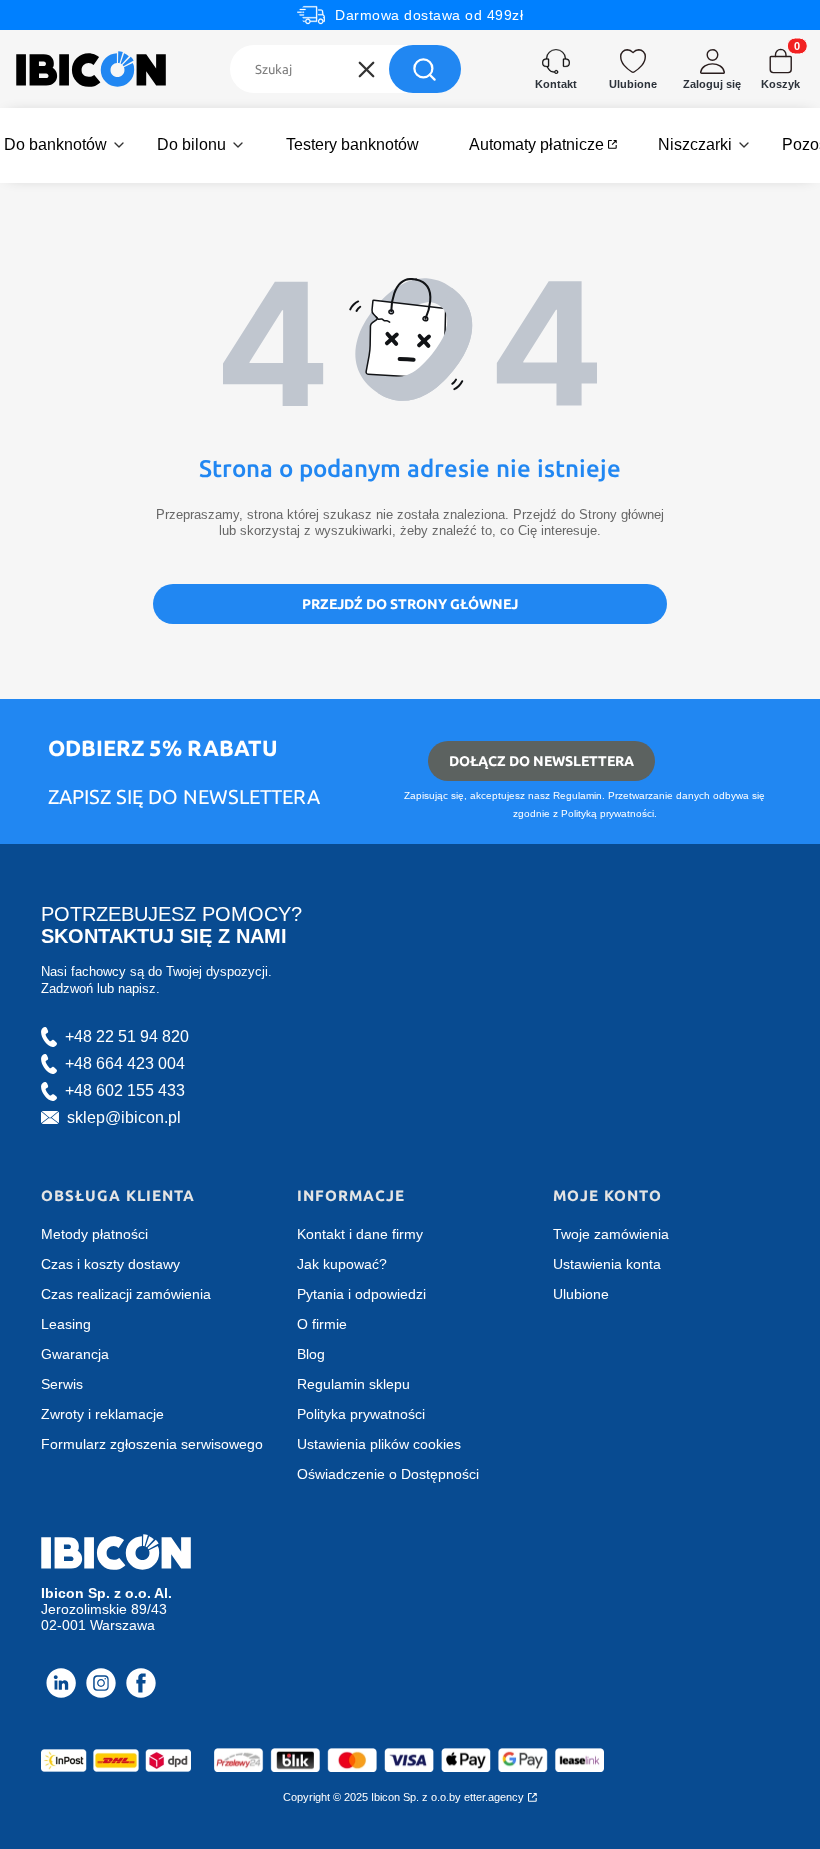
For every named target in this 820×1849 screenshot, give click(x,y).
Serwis (62, 1384)
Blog (311, 1354)
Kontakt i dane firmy (360, 1234)
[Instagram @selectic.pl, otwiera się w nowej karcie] (101, 1683)
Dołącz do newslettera (541, 761)
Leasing (66, 1324)
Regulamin (577, 795)
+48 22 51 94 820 (127, 1036)
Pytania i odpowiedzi (361, 1294)
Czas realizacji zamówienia (126, 1294)
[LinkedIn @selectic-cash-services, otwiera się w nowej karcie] (61, 1683)
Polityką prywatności (607, 813)
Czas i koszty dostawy (110, 1264)
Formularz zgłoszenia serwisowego (152, 1444)
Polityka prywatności (361, 1414)
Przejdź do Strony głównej (410, 604)
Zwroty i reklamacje (102, 1414)
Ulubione (581, 1294)
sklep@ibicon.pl (124, 1117)
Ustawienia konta (607, 1264)
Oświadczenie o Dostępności (388, 1474)
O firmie (322, 1324)
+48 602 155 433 (125, 1090)
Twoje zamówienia (611, 1234)
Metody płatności (94, 1234)
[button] (425, 69)
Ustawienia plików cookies (379, 1444)
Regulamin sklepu (353, 1384)
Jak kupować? (342, 1264)
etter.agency (494, 1797)
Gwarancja (75, 1354)
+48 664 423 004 (125, 1063)
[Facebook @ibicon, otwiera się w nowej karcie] (141, 1683)
